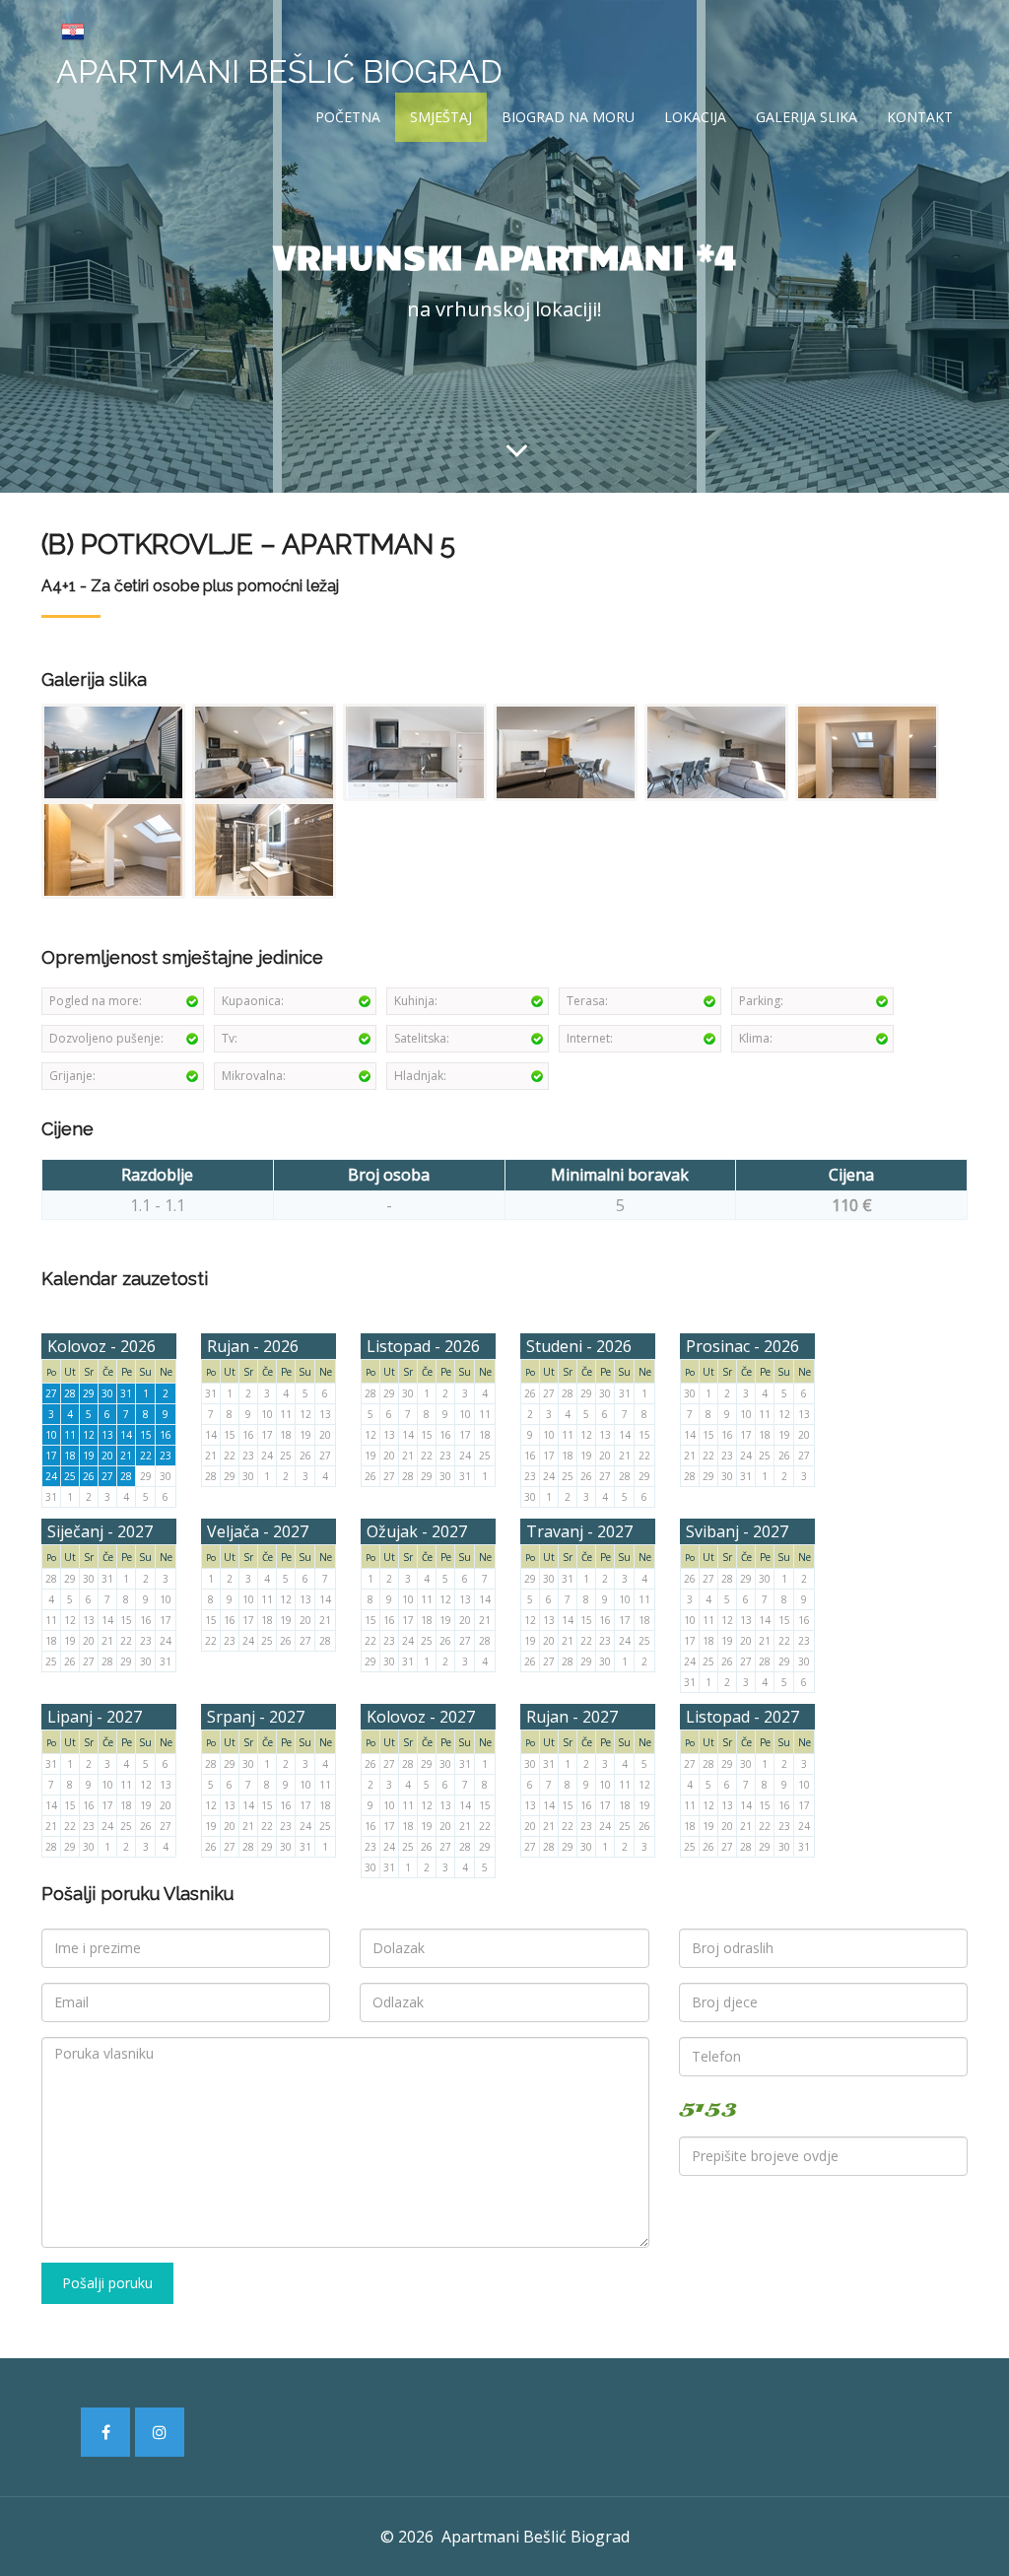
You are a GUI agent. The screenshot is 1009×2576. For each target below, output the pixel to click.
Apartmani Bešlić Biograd (279, 71)
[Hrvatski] (73, 30)
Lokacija (695, 117)
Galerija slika (807, 117)
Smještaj (441, 117)
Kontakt (920, 117)
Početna (348, 117)
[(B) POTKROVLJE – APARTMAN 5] (115, 751)
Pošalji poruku (107, 2283)
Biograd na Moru (568, 117)
